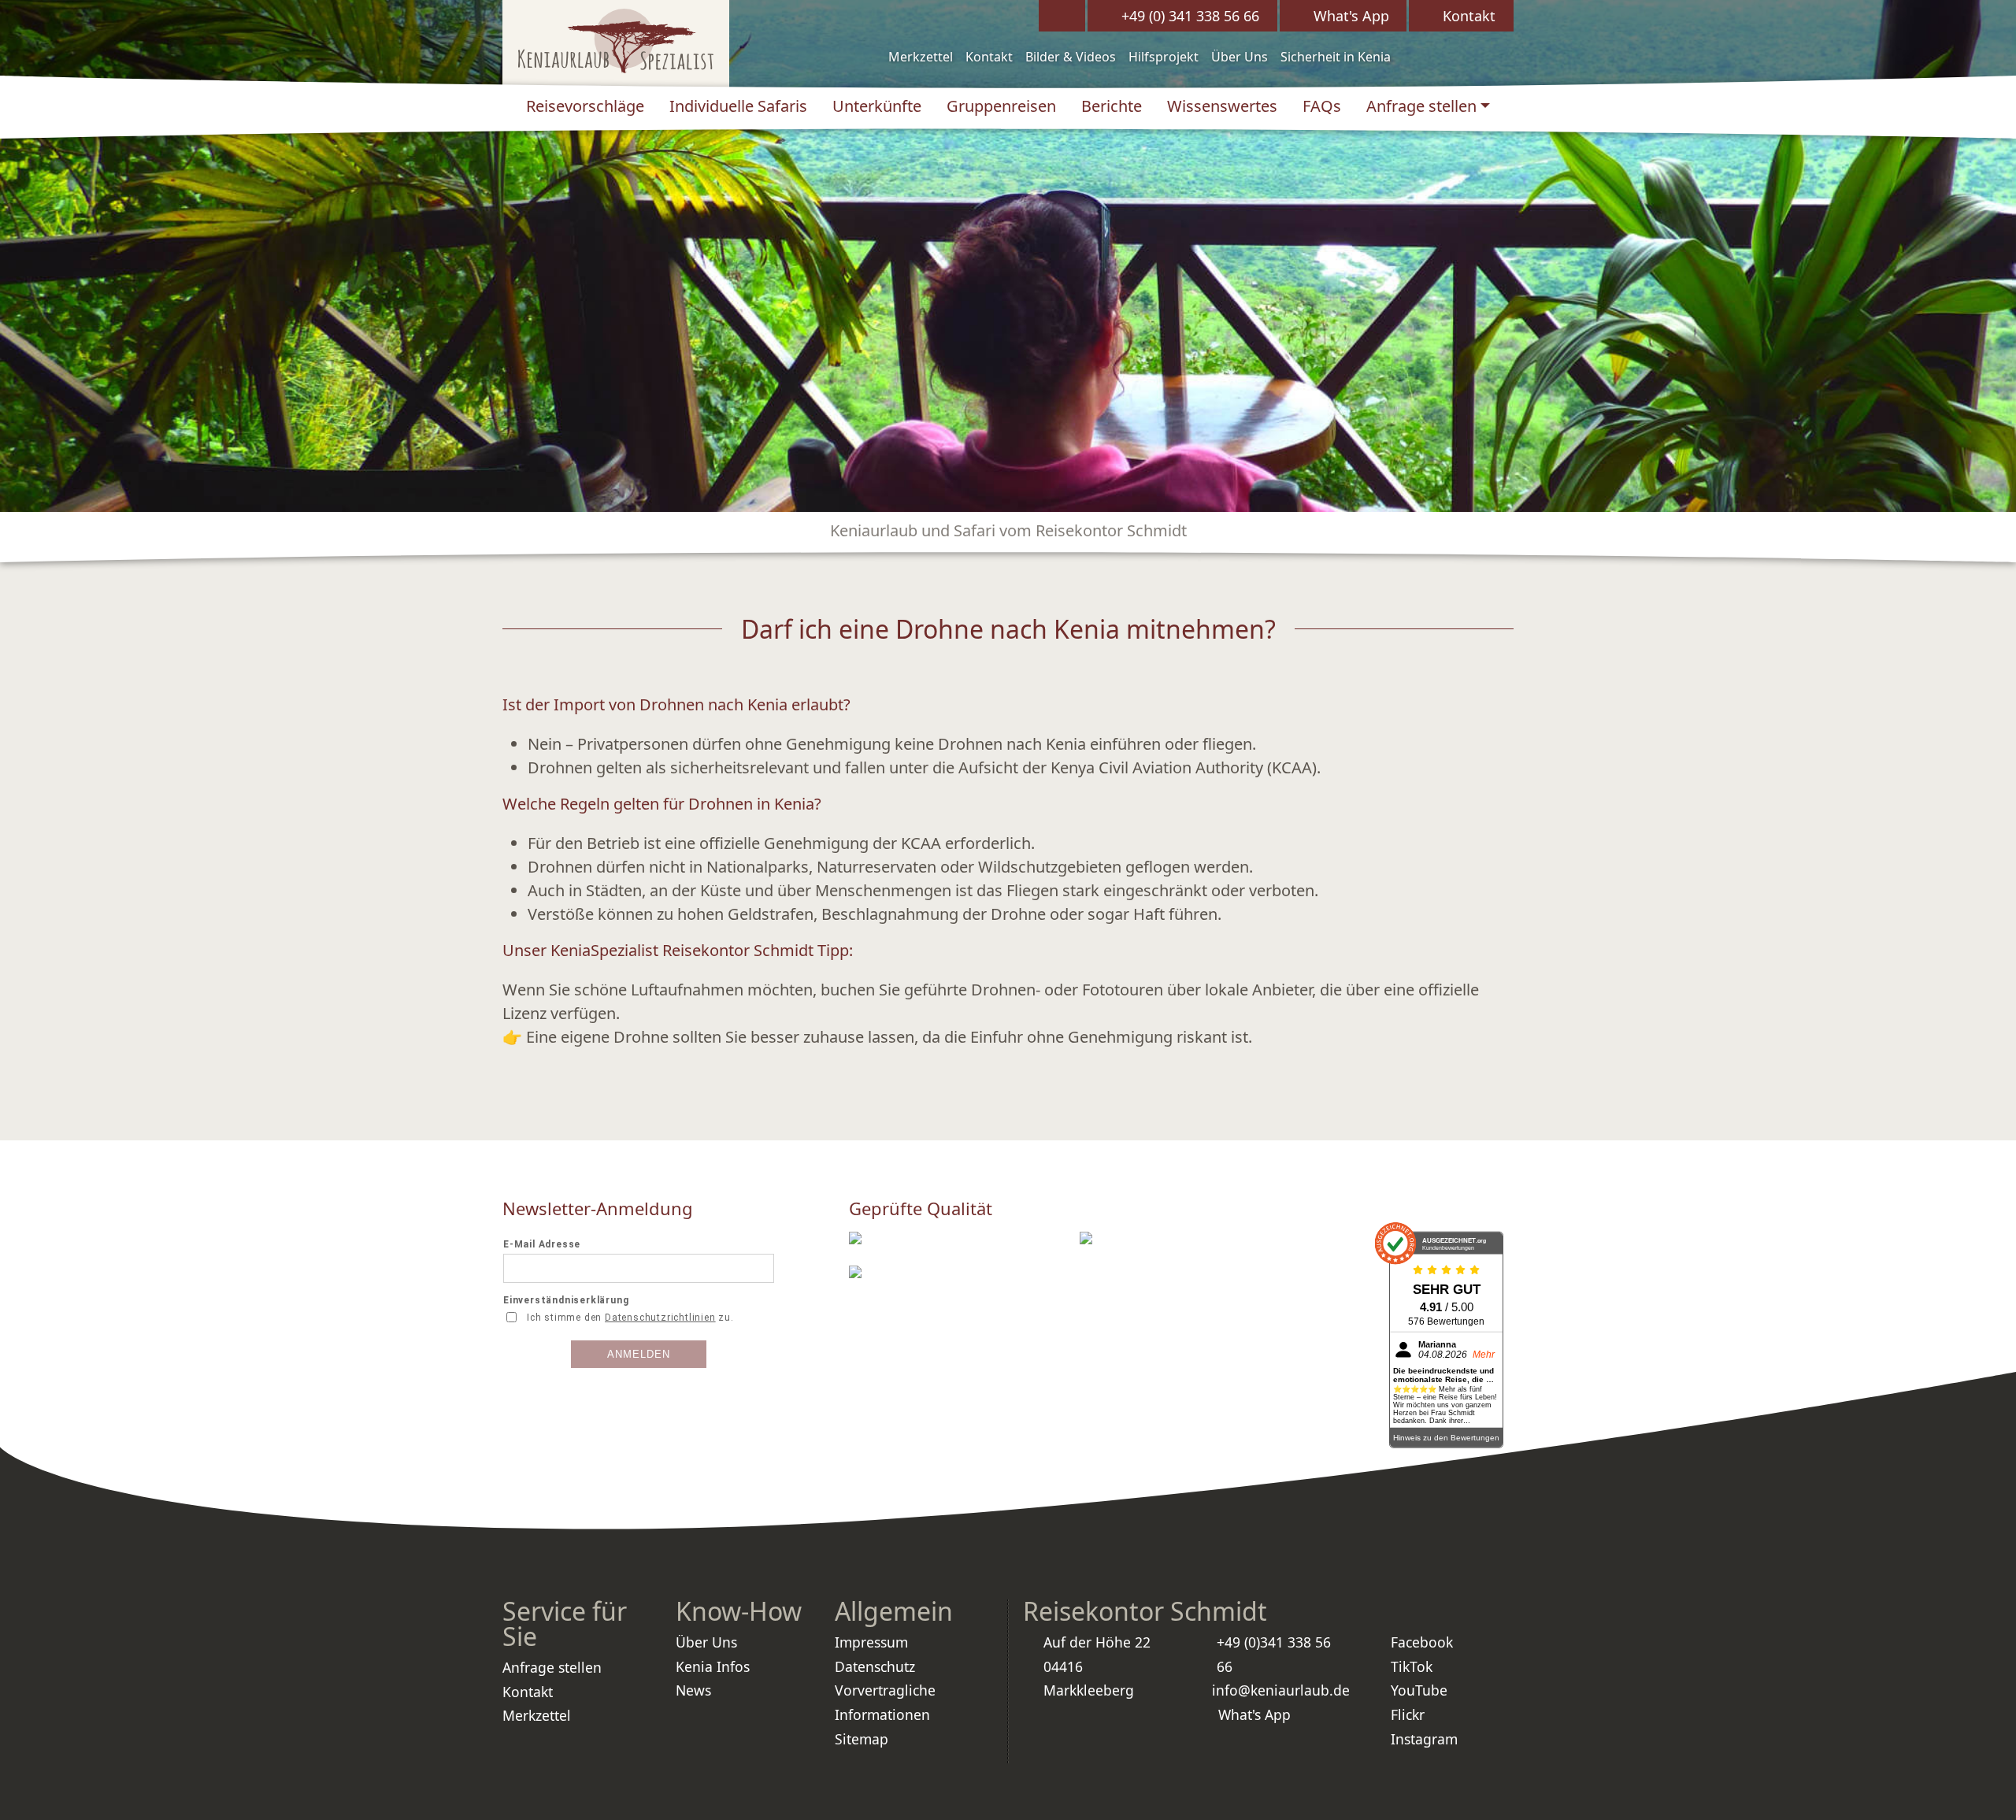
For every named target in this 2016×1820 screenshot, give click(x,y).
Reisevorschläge (585, 106)
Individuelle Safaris (738, 106)
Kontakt (989, 57)
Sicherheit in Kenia (1336, 57)
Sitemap (862, 1739)
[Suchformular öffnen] (1062, 16)
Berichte (1112, 106)
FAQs (1322, 106)
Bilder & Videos (1071, 57)
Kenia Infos (713, 1666)
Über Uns (1240, 57)
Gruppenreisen (1001, 106)
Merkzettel (921, 57)
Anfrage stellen (1421, 106)
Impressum (871, 1642)
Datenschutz (875, 1666)
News (693, 1690)
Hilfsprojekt (1164, 57)
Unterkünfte (877, 106)
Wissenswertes (1222, 106)
